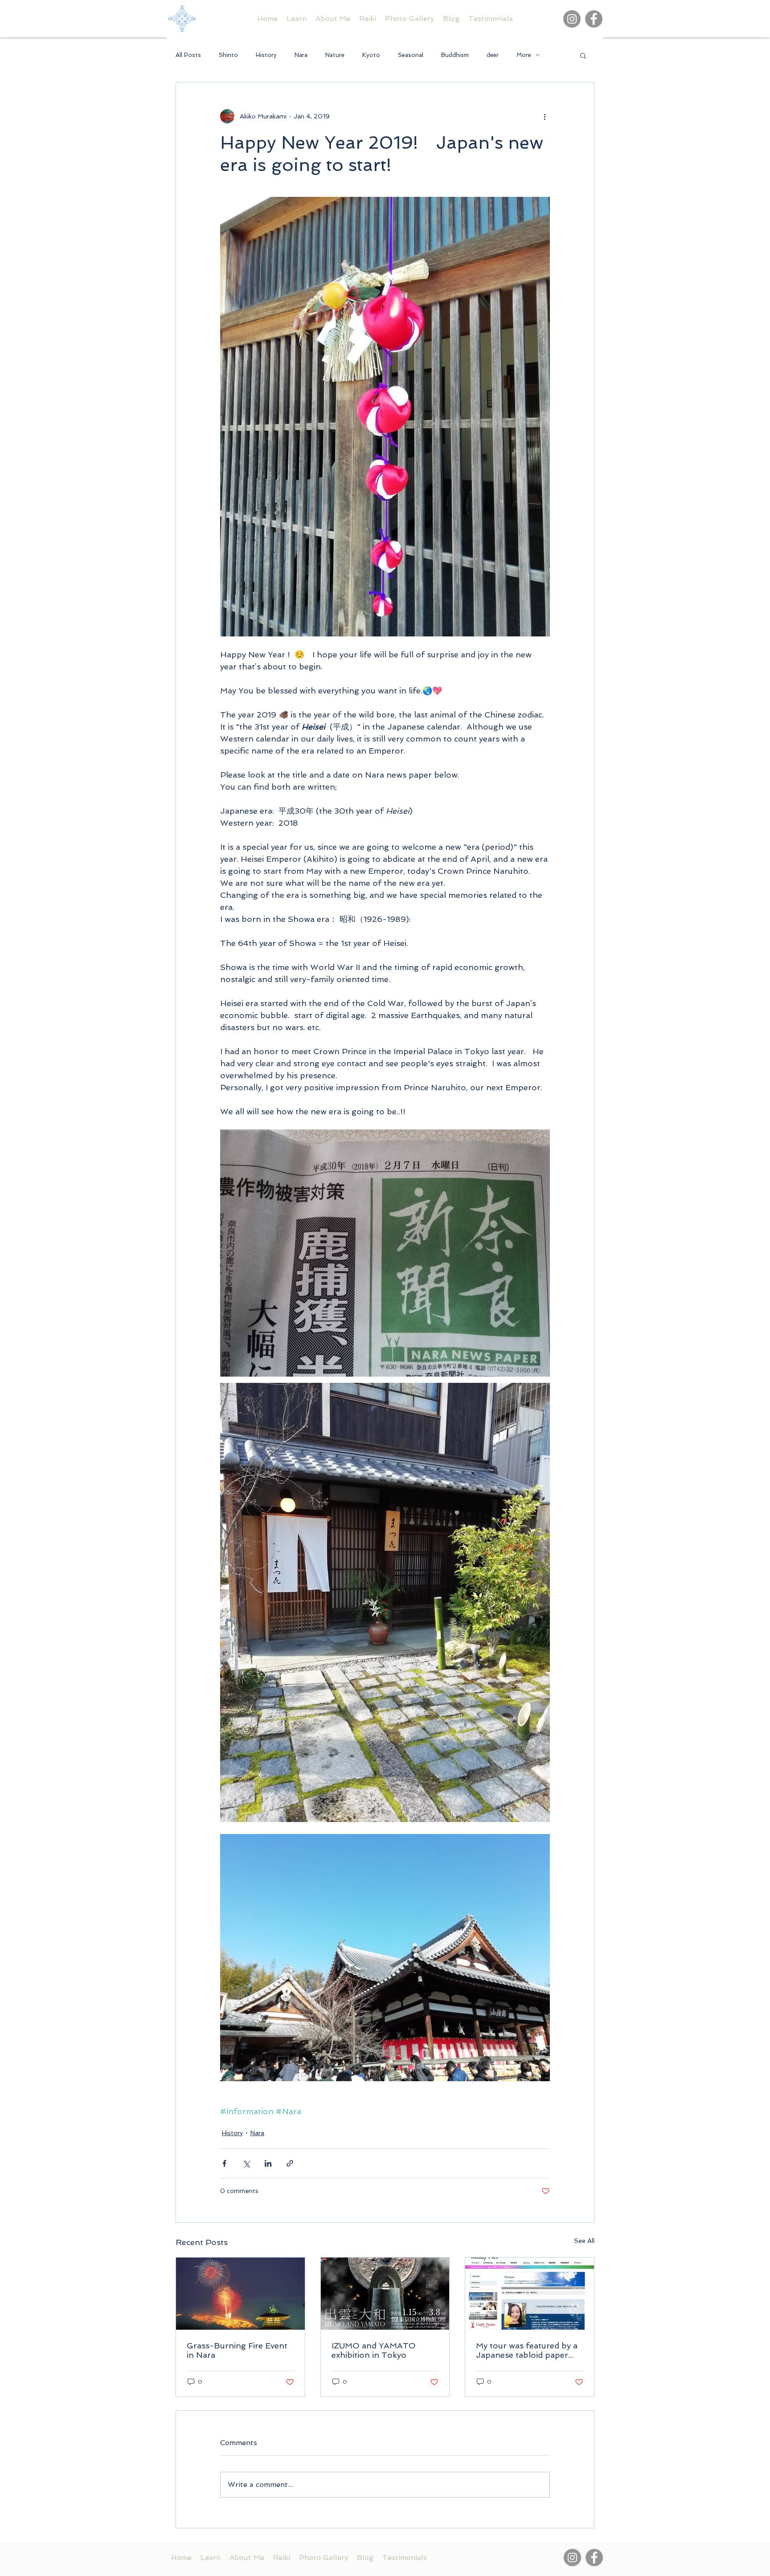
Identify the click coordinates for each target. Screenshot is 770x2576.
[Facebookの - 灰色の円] (594, 19)
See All (584, 2241)
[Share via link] (290, 2163)
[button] (583, 55)
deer (493, 55)
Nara (301, 55)
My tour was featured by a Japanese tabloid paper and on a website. (527, 2350)
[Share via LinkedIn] (268, 2163)
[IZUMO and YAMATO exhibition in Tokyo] (385, 2294)
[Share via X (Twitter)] (246, 2163)
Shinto (228, 55)
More (524, 55)
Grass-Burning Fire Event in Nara (237, 2350)
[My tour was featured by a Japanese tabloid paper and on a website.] (530, 2294)
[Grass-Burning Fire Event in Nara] (240, 2294)
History (266, 55)
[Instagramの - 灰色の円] (572, 19)
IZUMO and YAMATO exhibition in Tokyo (374, 2350)
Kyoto (371, 55)
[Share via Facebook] (224, 2163)
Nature (335, 55)
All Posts (188, 55)
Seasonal (411, 55)
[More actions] (545, 116)
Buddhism (455, 55)
